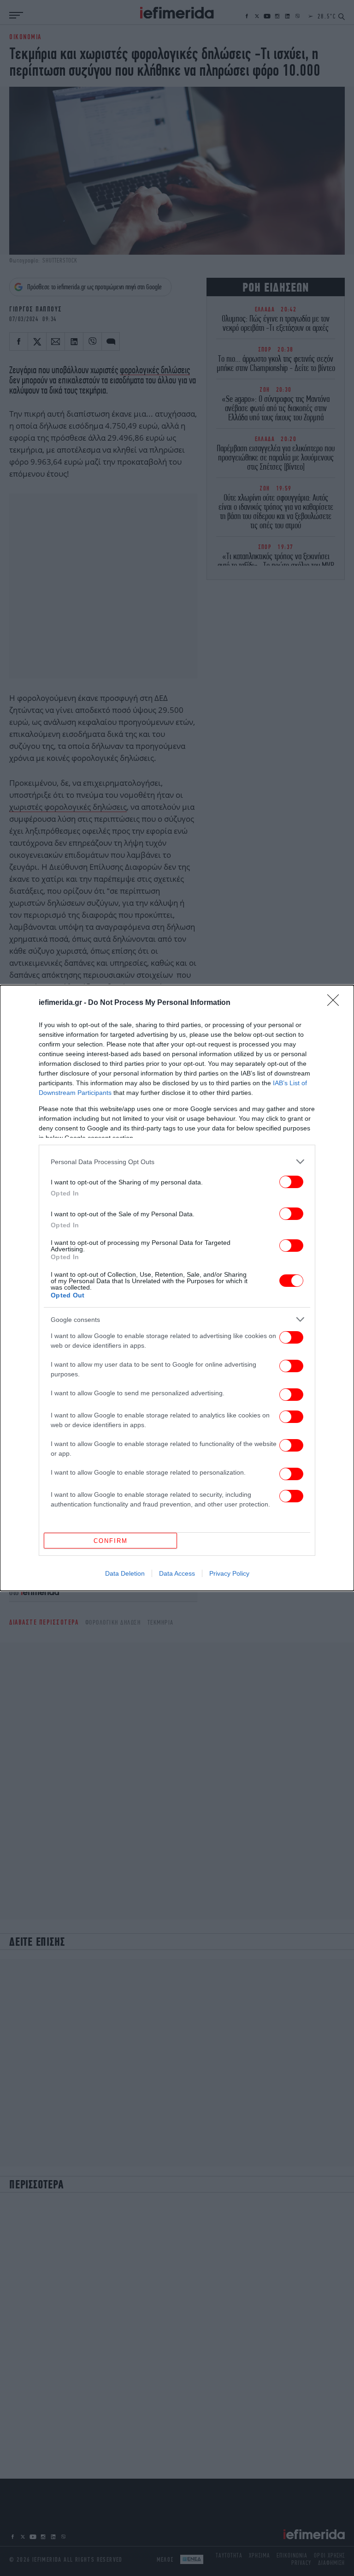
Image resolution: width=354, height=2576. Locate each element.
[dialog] (177, 1288)
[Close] (336, 1003)
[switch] (291, 1182)
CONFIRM (111, 1541)
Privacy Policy (229, 1573)
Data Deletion (125, 1573)
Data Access (177, 1573)
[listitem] (177, 1162)
